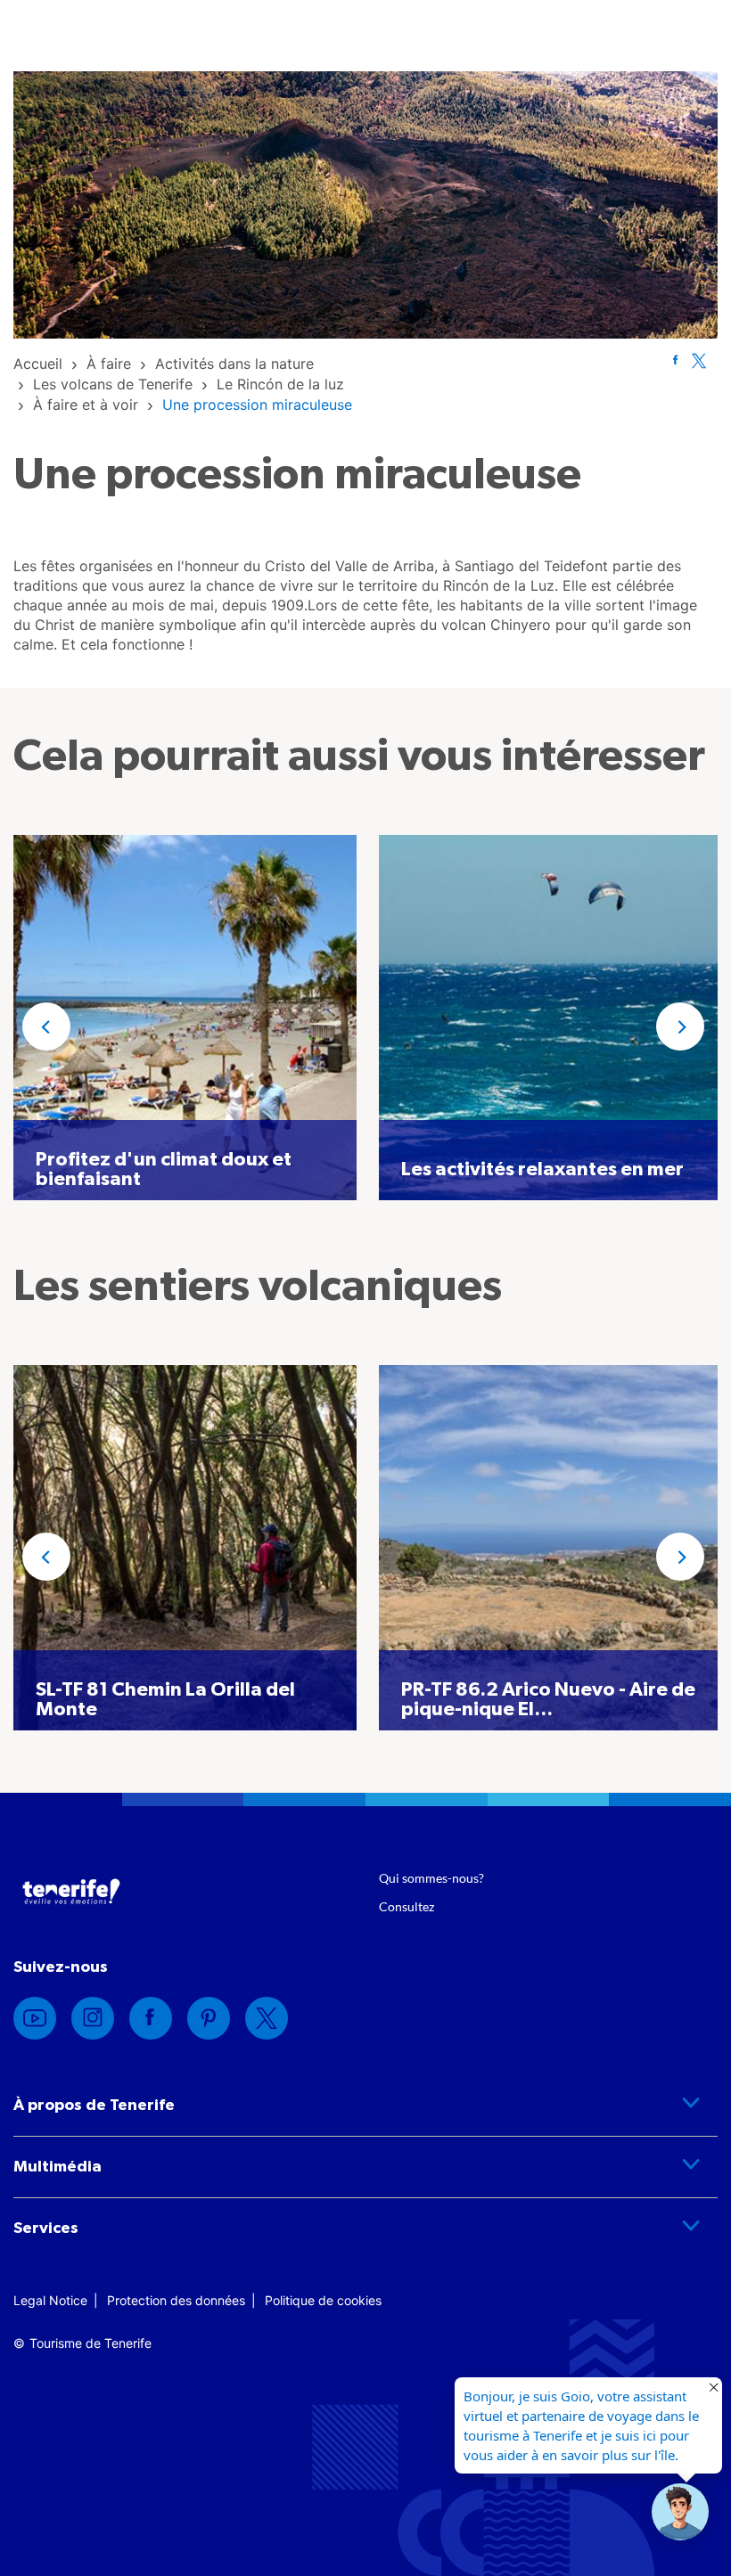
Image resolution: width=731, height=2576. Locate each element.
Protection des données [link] (176, 2300)
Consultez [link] (407, 1906)
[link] (38, 364)
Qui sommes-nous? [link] (431, 1878)
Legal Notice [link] (50, 2300)
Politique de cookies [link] (323, 2300)
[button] (46, 1026)
